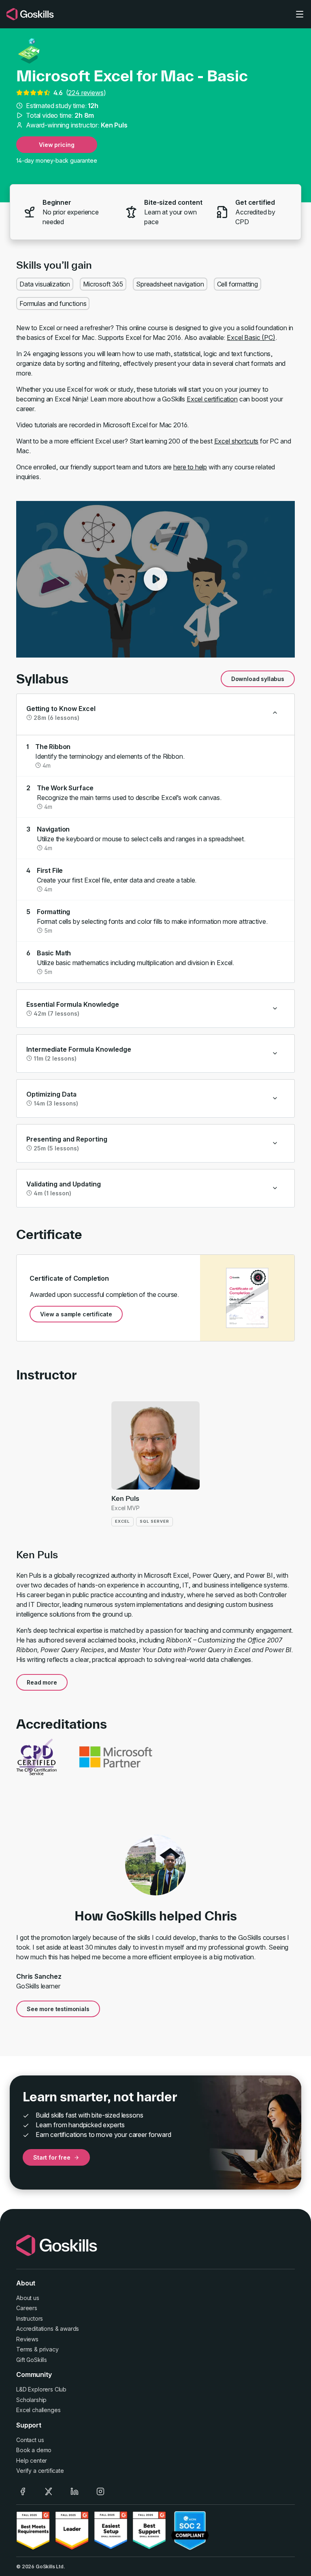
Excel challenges (38, 2410)
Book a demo (34, 2450)
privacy (49, 2349)
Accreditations (35, 2329)
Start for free (52, 2157)
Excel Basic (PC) (251, 337)
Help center (32, 2460)
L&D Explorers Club (41, 2389)
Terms (24, 2349)
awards (69, 2329)
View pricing (56, 145)
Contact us (30, 2440)
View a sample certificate (76, 1314)
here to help (190, 467)
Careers (27, 2308)
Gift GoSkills (32, 2360)
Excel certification (212, 399)
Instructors (30, 2318)
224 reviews (86, 93)
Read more (42, 1682)
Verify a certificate (40, 2471)
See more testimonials (58, 2009)
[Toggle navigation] (300, 14)
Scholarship (31, 2400)
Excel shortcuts (236, 441)
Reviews (27, 2339)
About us (28, 2298)
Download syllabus (258, 679)
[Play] (155, 579)
